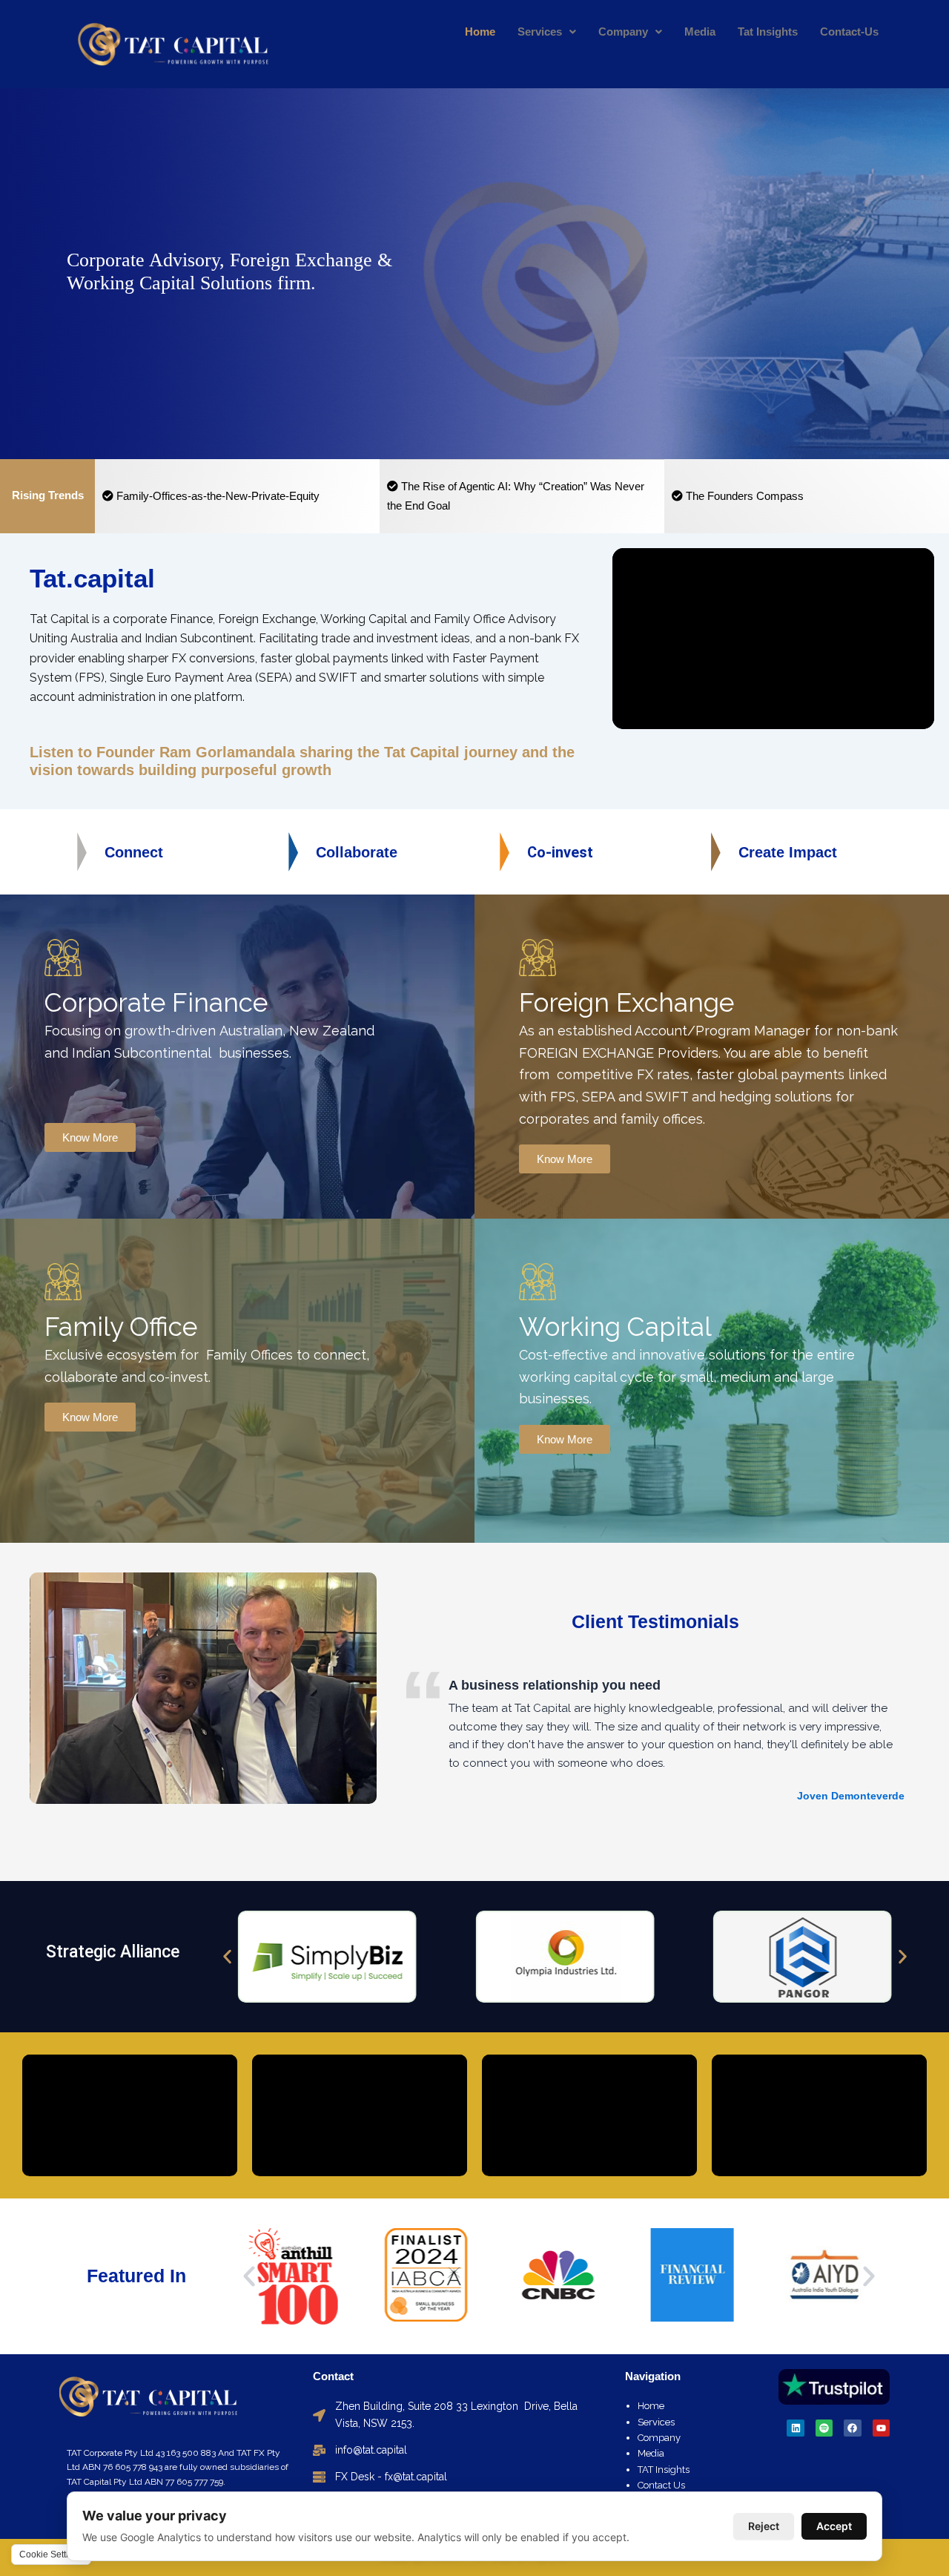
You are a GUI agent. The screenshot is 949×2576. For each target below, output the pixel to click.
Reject (764, 2526)
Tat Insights (768, 32)
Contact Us (661, 2485)
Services (540, 32)
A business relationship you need (555, 1685)
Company (623, 32)
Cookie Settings (51, 2554)
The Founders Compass (743, 496)
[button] (227, 1957)
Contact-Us (849, 32)
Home (480, 32)
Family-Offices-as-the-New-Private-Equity (216, 496)
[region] (474, 274)
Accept (834, 2526)
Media (700, 32)
